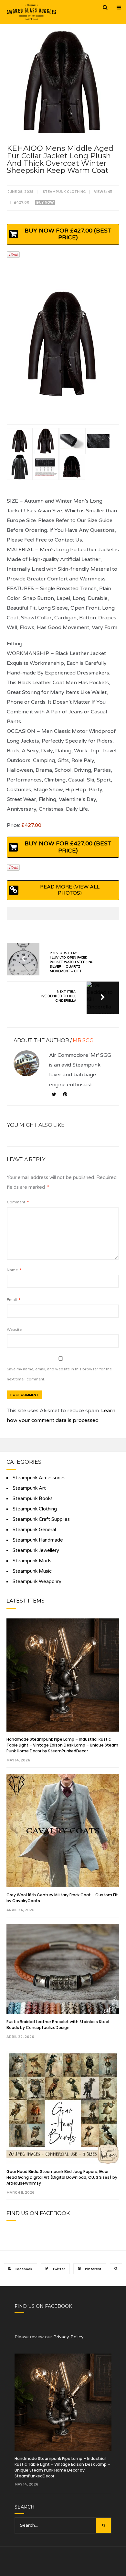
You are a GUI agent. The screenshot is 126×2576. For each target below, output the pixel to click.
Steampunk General (34, 1530)
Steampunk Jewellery (36, 1550)
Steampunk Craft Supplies (41, 1519)
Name (14, 1270)
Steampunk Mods (32, 1561)
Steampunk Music (32, 1571)
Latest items (26, 1601)
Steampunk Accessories (39, 1478)
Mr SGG (83, 1040)
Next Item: (58, 996)
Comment (18, 1202)
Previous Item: (72, 962)
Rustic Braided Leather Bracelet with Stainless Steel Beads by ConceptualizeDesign (58, 2025)
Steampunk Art (29, 1488)
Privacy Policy (68, 2337)
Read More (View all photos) (70, 890)
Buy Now (45, 203)
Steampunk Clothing (64, 192)
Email (14, 1300)
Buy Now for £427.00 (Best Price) (68, 234)
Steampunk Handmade (38, 1540)
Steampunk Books (33, 1499)
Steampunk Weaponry (37, 1582)
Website (14, 1330)
